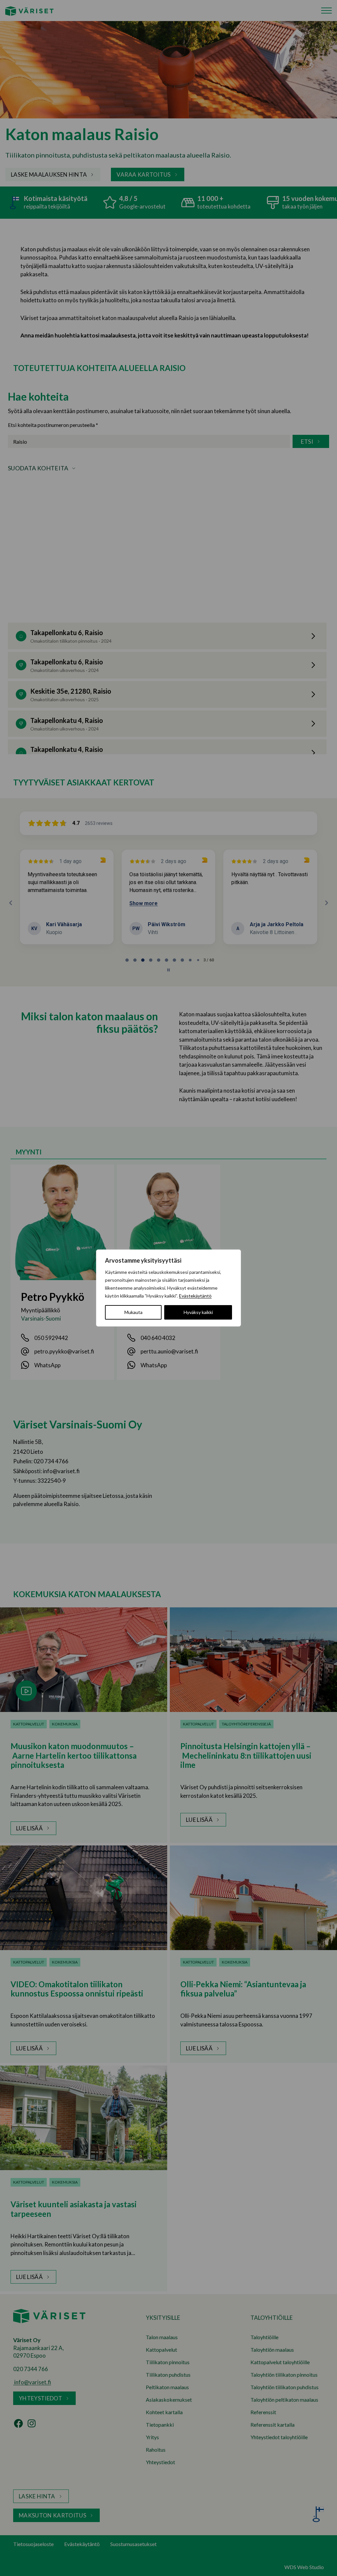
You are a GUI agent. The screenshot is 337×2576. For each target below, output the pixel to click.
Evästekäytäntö (195, 1296)
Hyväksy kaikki (198, 1312)
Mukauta (133, 1312)
